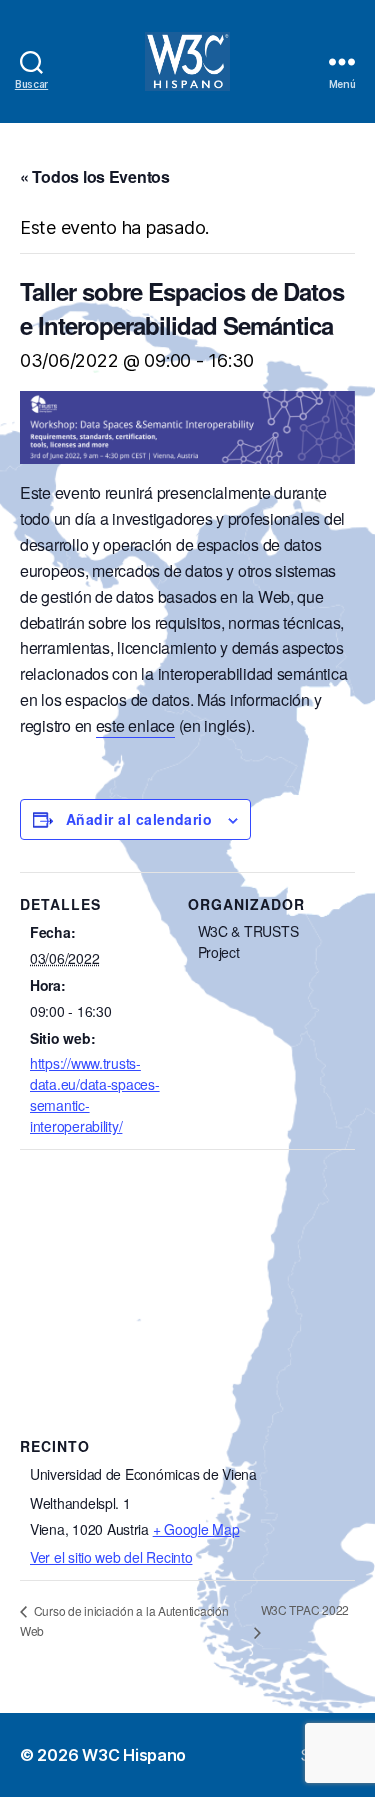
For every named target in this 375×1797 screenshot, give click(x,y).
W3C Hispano (134, 1755)
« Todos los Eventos (95, 176)
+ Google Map (196, 1529)
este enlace (135, 725)
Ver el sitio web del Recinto (111, 1557)
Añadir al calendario (139, 819)
